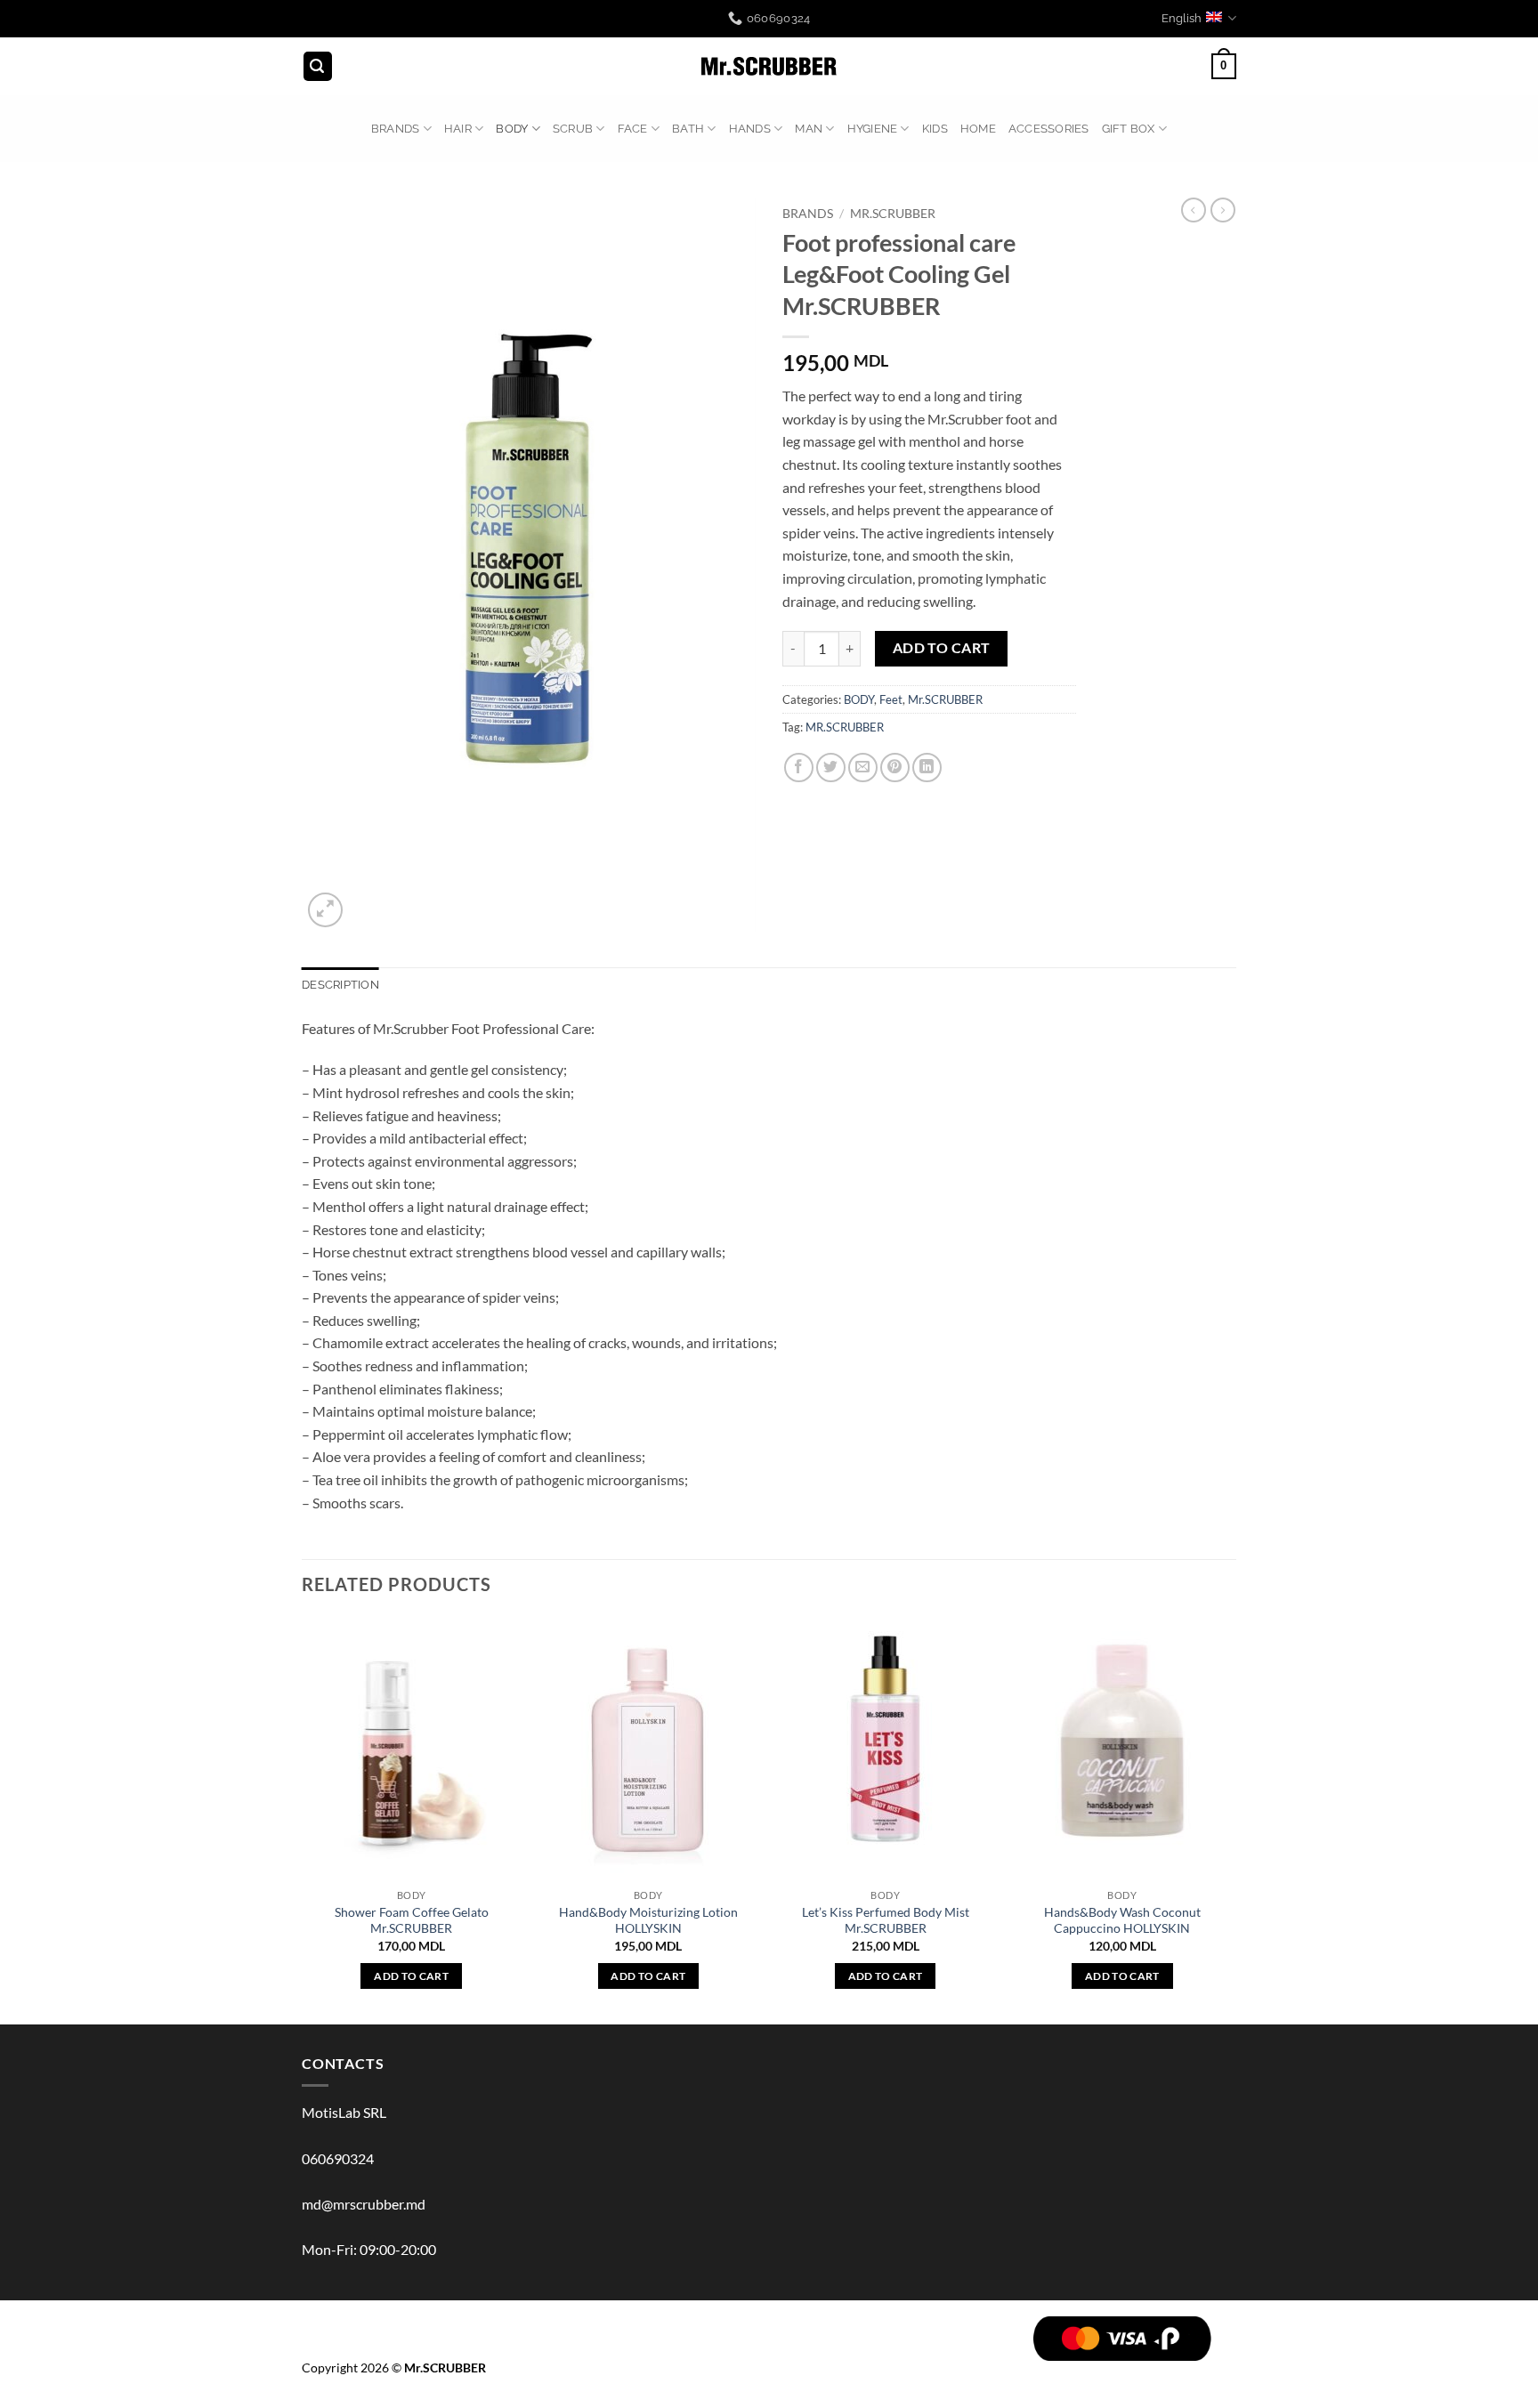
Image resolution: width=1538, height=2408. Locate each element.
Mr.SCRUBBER (893, 214)
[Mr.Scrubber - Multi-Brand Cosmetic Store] (769, 67)
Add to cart (942, 648)
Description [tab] (340, 985)
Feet (891, 699)
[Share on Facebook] (799, 768)
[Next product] (1194, 210)
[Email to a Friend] (863, 768)
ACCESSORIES (1049, 129)
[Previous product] (1223, 210)
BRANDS (396, 129)
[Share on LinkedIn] (927, 768)
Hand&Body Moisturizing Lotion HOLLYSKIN (648, 1920)
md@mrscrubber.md (364, 2204)
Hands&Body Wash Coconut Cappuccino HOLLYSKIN (1122, 1920)
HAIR (458, 129)
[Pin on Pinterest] (895, 768)
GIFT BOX (1129, 129)
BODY (512, 129)
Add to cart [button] (411, 1976)
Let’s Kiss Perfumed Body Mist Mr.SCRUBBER (886, 1920)
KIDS (935, 129)
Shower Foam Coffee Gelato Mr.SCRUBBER (412, 1920)
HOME (978, 129)
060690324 (338, 2158)
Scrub (573, 129)
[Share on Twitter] (831, 768)
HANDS (750, 129)
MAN (809, 129)
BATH (688, 129)
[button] (318, 66)
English (1182, 18)
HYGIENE (873, 129)
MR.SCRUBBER (845, 727)
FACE (633, 129)
